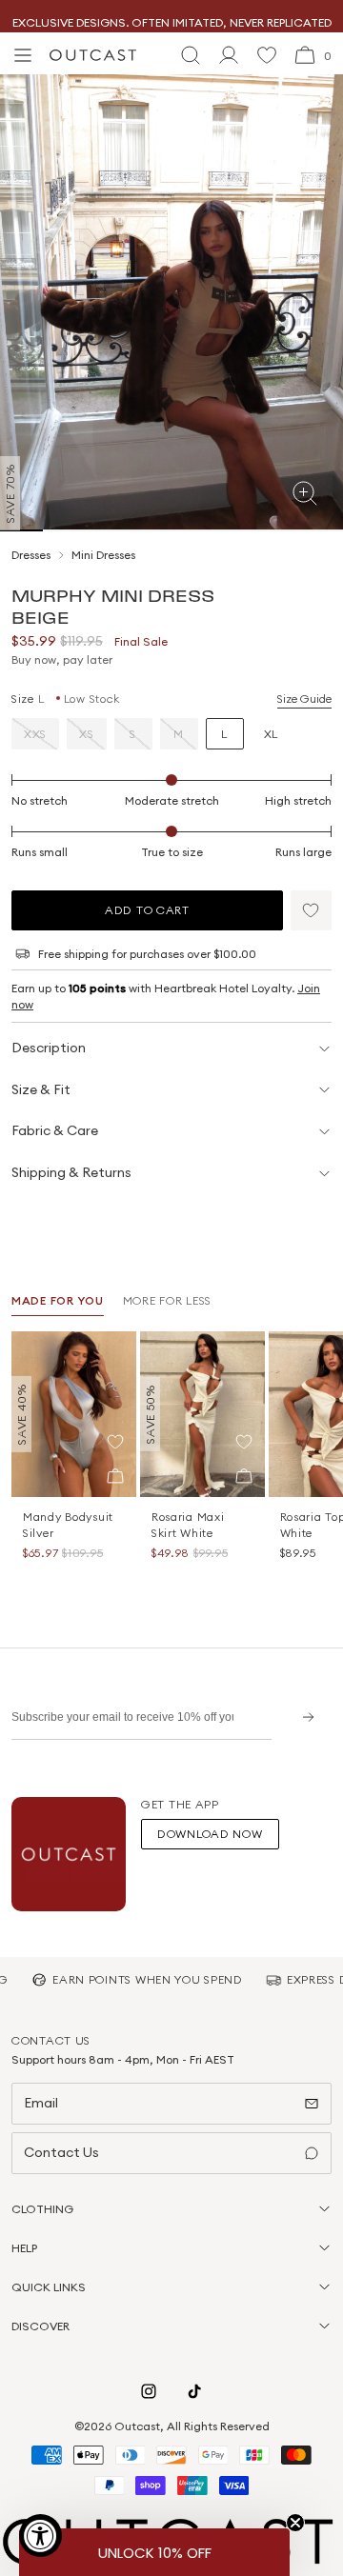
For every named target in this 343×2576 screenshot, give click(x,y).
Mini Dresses (103, 555)
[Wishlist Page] (267, 55)
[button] (311, 910)
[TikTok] (194, 2391)
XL (271, 734)
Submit (302, 1717)
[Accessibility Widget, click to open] (40, 2536)
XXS (35, 734)
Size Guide (304, 699)
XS (86, 734)
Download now (210, 1834)
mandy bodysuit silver (68, 1525)
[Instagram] (149, 2391)
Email (41, 2103)
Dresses (31, 555)
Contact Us (61, 2152)
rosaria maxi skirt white (188, 1525)
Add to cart (147, 910)
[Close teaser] (295, 2523)
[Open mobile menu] (23, 55)
